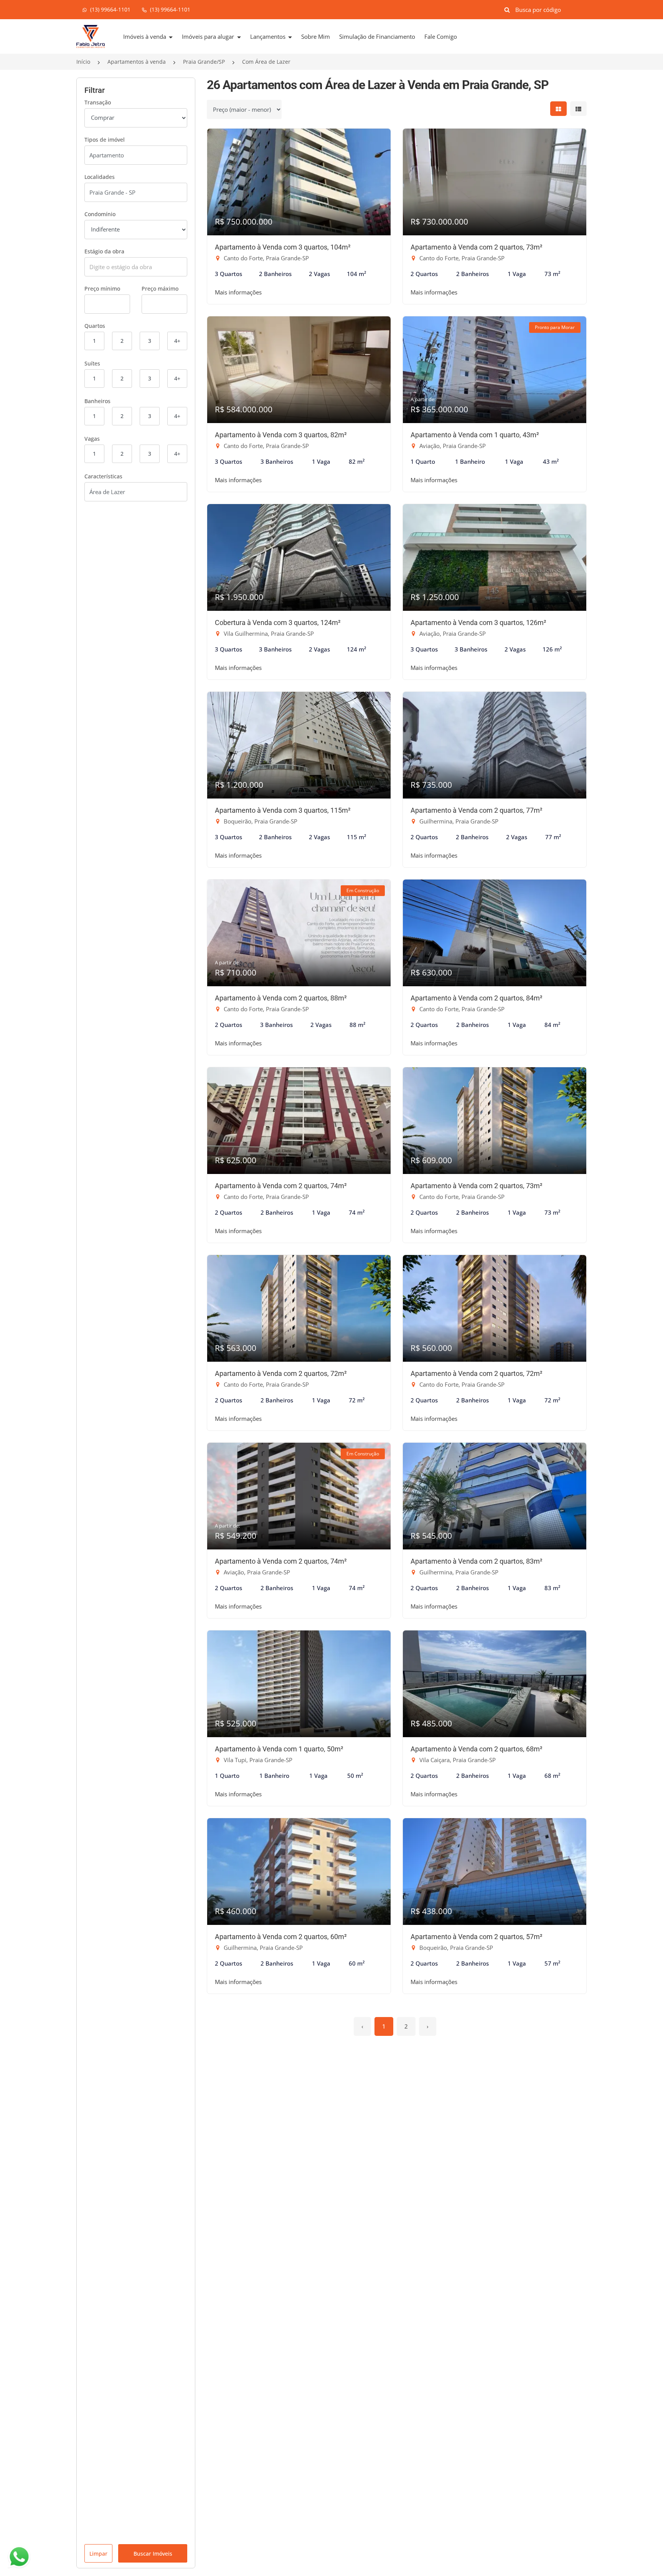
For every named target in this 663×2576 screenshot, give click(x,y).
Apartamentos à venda (137, 62)
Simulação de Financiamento (377, 36)
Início (83, 62)
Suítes (92, 363)
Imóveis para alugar (209, 36)
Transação (98, 102)
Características (103, 476)
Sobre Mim (316, 36)
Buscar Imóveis (153, 2554)
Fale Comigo (441, 36)
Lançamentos (269, 36)
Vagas (92, 439)
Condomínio (100, 214)
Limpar (98, 2554)
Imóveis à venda (145, 36)
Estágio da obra (104, 251)
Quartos (95, 326)
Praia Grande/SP (204, 62)
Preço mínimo (102, 289)
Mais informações (238, 292)
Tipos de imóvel (105, 140)
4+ (177, 341)
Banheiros (97, 401)
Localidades (100, 177)
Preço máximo (160, 289)
